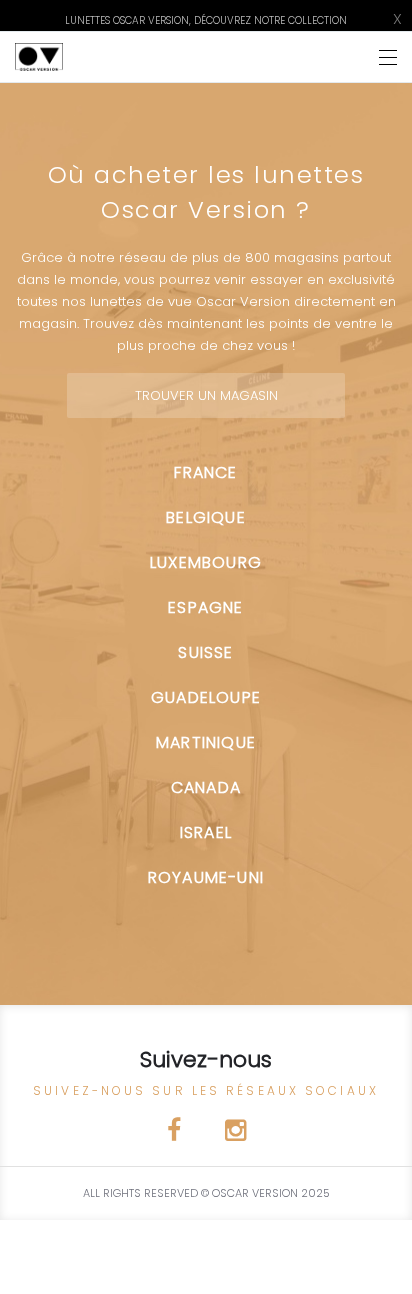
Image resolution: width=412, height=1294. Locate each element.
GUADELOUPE (206, 697)
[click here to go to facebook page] (176, 1133)
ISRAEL (206, 832)
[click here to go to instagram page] (235, 1133)
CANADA (206, 787)
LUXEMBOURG (206, 562)
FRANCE (205, 472)
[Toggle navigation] (388, 57)
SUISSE (205, 652)
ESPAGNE (205, 607)
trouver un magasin (206, 395)
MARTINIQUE (206, 742)
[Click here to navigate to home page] (39, 57)
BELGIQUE (206, 517)
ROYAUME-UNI (206, 877)
